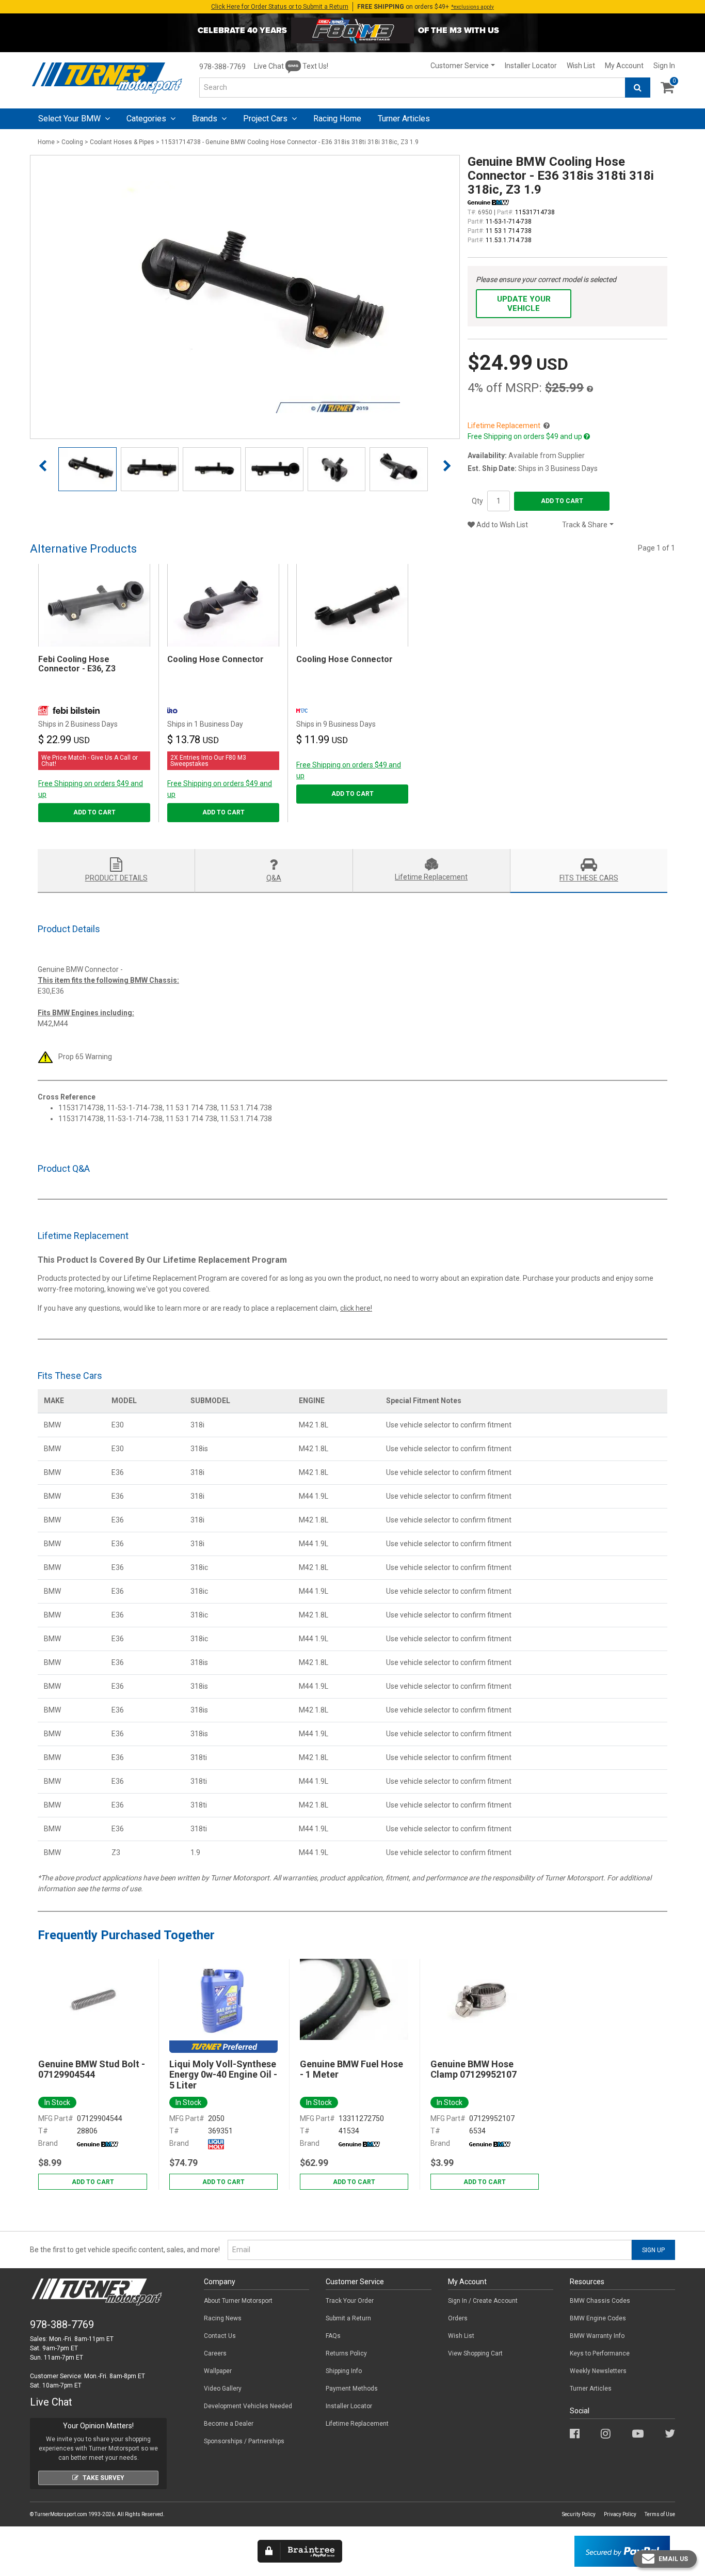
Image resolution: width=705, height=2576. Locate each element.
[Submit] (638, 88)
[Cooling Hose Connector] (223, 605)
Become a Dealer (229, 2424)
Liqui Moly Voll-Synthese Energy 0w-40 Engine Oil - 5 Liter (223, 2075)
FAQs (333, 2336)
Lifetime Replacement (357, 2424)
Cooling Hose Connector (215, 659)
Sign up (653, 2250)
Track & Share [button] (585, 525)
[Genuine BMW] (98, 2143)
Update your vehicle (524, 304)
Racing (337, 119)
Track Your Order (350, 2301)
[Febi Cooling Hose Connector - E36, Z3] (94, 605)
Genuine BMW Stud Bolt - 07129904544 (92, 2069)
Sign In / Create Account (483, 2301)
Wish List (581, 66)
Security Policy (579, 2514)
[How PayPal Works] (622, 2551)
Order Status (280, 7)
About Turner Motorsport (238, 2301)
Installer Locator (531, 66)
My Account (624, 66)
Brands (206, 119)
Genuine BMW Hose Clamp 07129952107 (474, 2069)
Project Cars (266, 119)
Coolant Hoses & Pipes (122, 142)
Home (46, 142)
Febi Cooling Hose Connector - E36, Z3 (77, 664)
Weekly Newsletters (598, 2371)
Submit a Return (348, 2318)
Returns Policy (346, 2353)
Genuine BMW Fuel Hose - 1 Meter (351, 2069)
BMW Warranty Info (597, 2336)
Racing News (223, 2318)
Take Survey (103, 2478)
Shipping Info (344, 2371)
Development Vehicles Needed (248, 2406)
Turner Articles (591, 2389)
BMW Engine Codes (598, 2318)
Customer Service (460, 66)
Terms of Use (660, 2514)
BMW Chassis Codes (600, 2301)
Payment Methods (352, 2389)
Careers (215, 2353)
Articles (404, 119)
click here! (356, 1308)
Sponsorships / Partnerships (244, 2441)
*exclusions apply (472, 7)
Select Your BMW (70, 119)
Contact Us (220, 2336)
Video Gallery (223, 2389)
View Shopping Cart (475, 2353)
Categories (147, 119)
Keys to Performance (600, 2353)
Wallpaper (218, 2371)
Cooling (72, 142)
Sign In (664, 66)
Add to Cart (562, 501)
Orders (458, 2318)
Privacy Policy (620, 2514)
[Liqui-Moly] (216, 2143)
